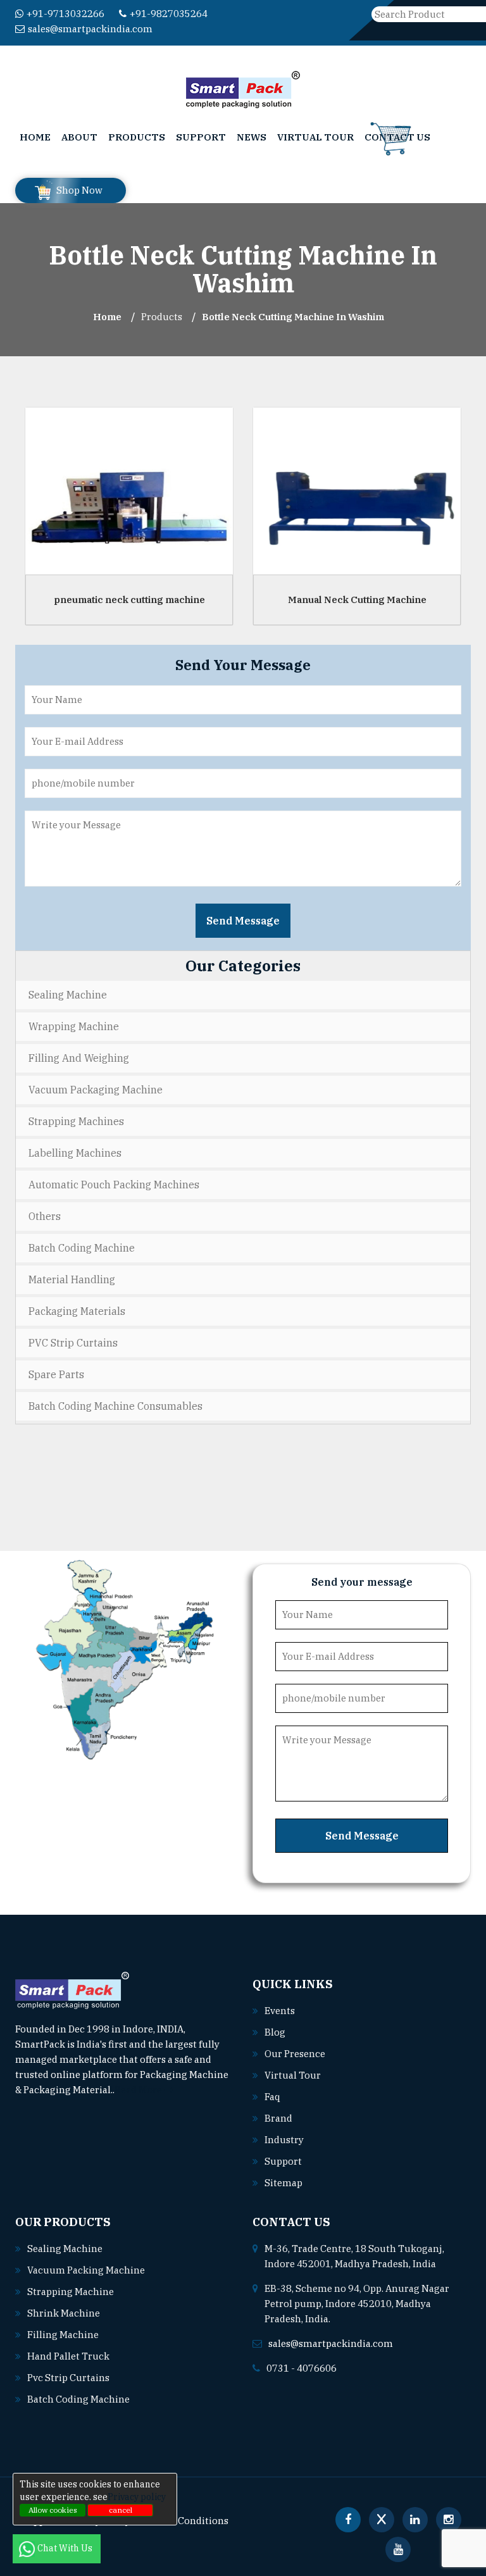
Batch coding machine (78, 2399)
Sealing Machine (68, 995)
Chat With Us (66, 2548)
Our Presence (295, 2054)
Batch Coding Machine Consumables (115, 1406)
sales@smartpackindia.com (90, 29)
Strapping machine (71, 2292)
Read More (139, 2090)
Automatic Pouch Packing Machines (114, 1185)
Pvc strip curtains (68, 2378)
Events (280, 2011)
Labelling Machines (75, 1153)
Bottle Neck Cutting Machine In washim (293, 317)
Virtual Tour (315, 137)
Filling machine (63, 2335)
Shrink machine (64, 2313)
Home (35, 137)
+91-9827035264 (169, 14)
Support (201, 137)
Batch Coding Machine (82, 1248)
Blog (275, 2032)
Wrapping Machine (74, 1026)
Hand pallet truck (68, 2356)
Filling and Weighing (79, 1058)
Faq (272, 2097)
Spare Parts (56, 1374)
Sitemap (283, 2183)
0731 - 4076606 (302, 2368)
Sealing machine (65, 2249)
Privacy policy (137, 2497)
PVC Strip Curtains (73, 1343)
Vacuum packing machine (86, 2270)
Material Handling (72, 1279)
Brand (278, 2118)
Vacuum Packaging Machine (96, 1090)
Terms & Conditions (184, 2521)
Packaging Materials (77, 1311)
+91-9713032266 (65, 14)
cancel (121, 2510)
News (252, 137)
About (79, 137)
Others (45, 1216)
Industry (284, 2140)
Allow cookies (53, 2510)
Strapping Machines (76, 1121)
